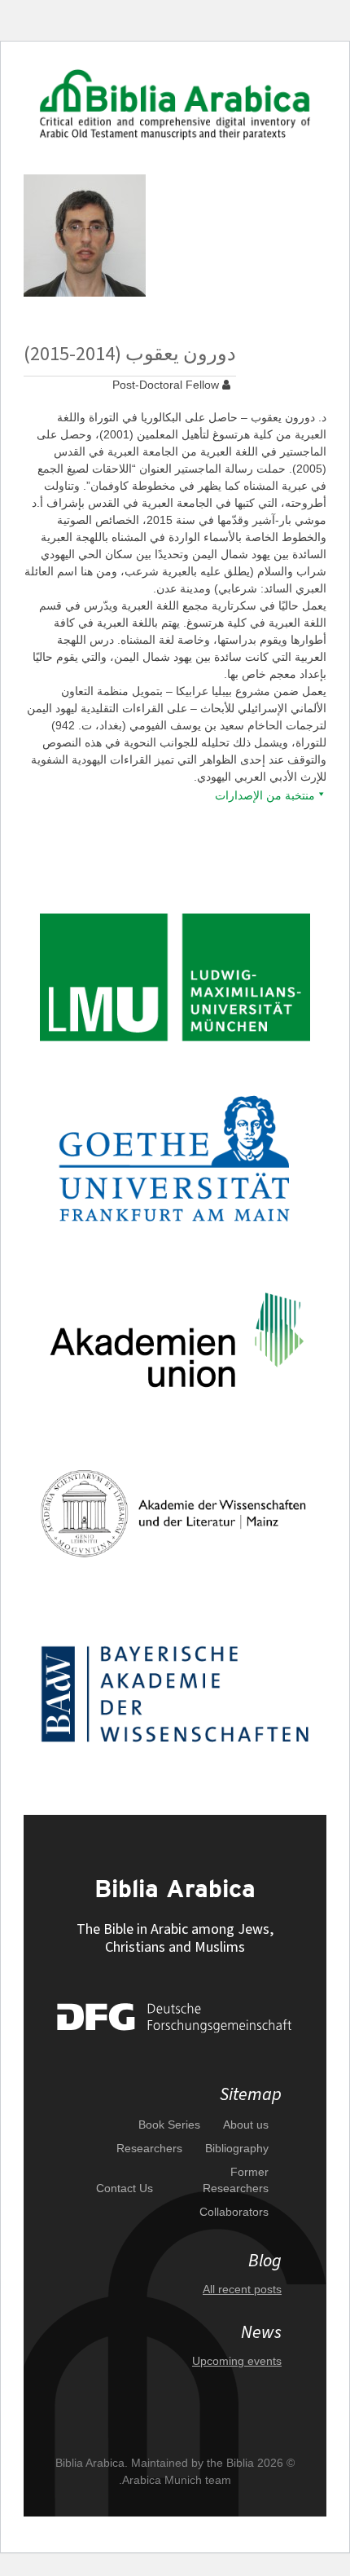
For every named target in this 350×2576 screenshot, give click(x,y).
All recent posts (242, 2289)
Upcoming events (237, 2361)
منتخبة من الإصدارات (265, 795)
